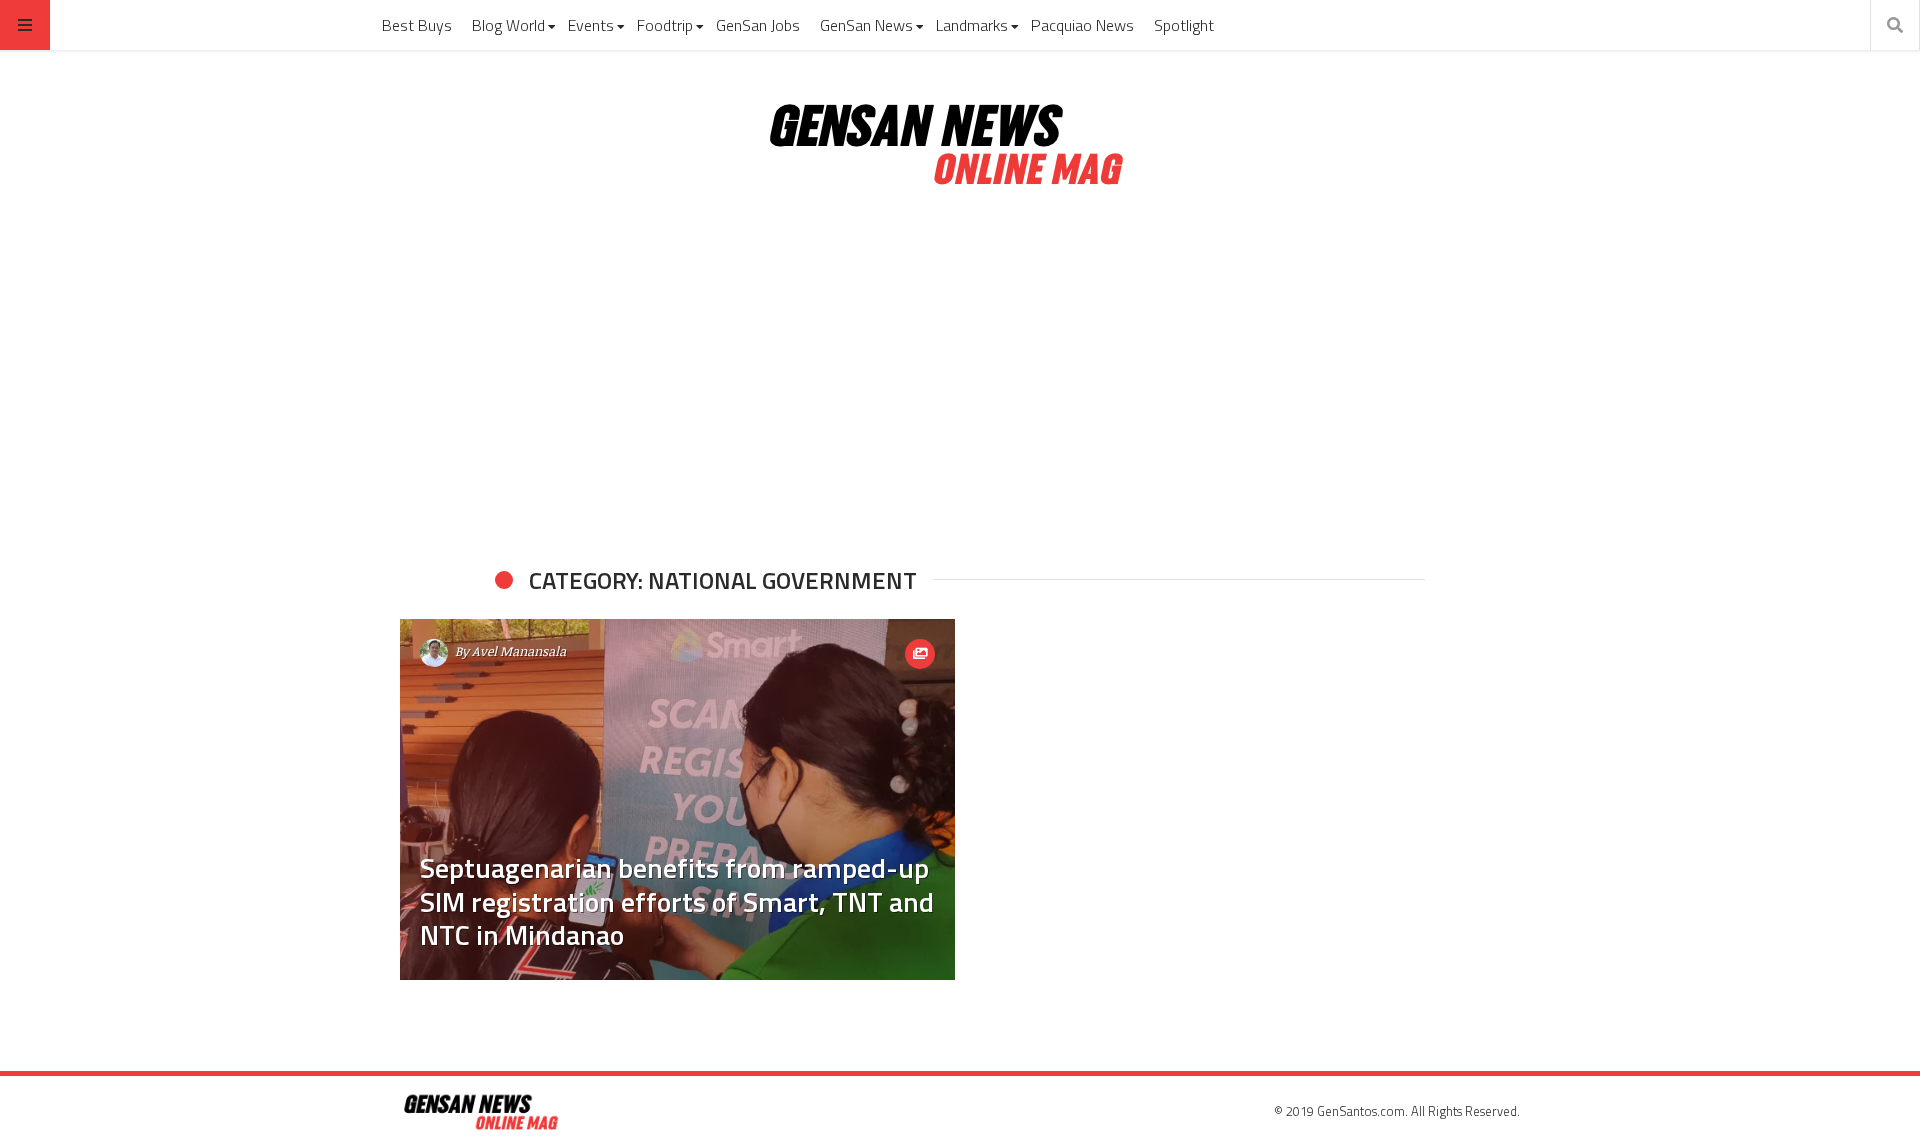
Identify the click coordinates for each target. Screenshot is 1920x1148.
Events (591, 25)
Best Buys (417, 25)
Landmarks (972, 25)
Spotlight (1184, 25)
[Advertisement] (960, 378)
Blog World (508, 25)
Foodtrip (665, 25)
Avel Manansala (519, 651)
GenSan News (866, 25)
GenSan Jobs (758, 25)
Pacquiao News (1082, 25)
